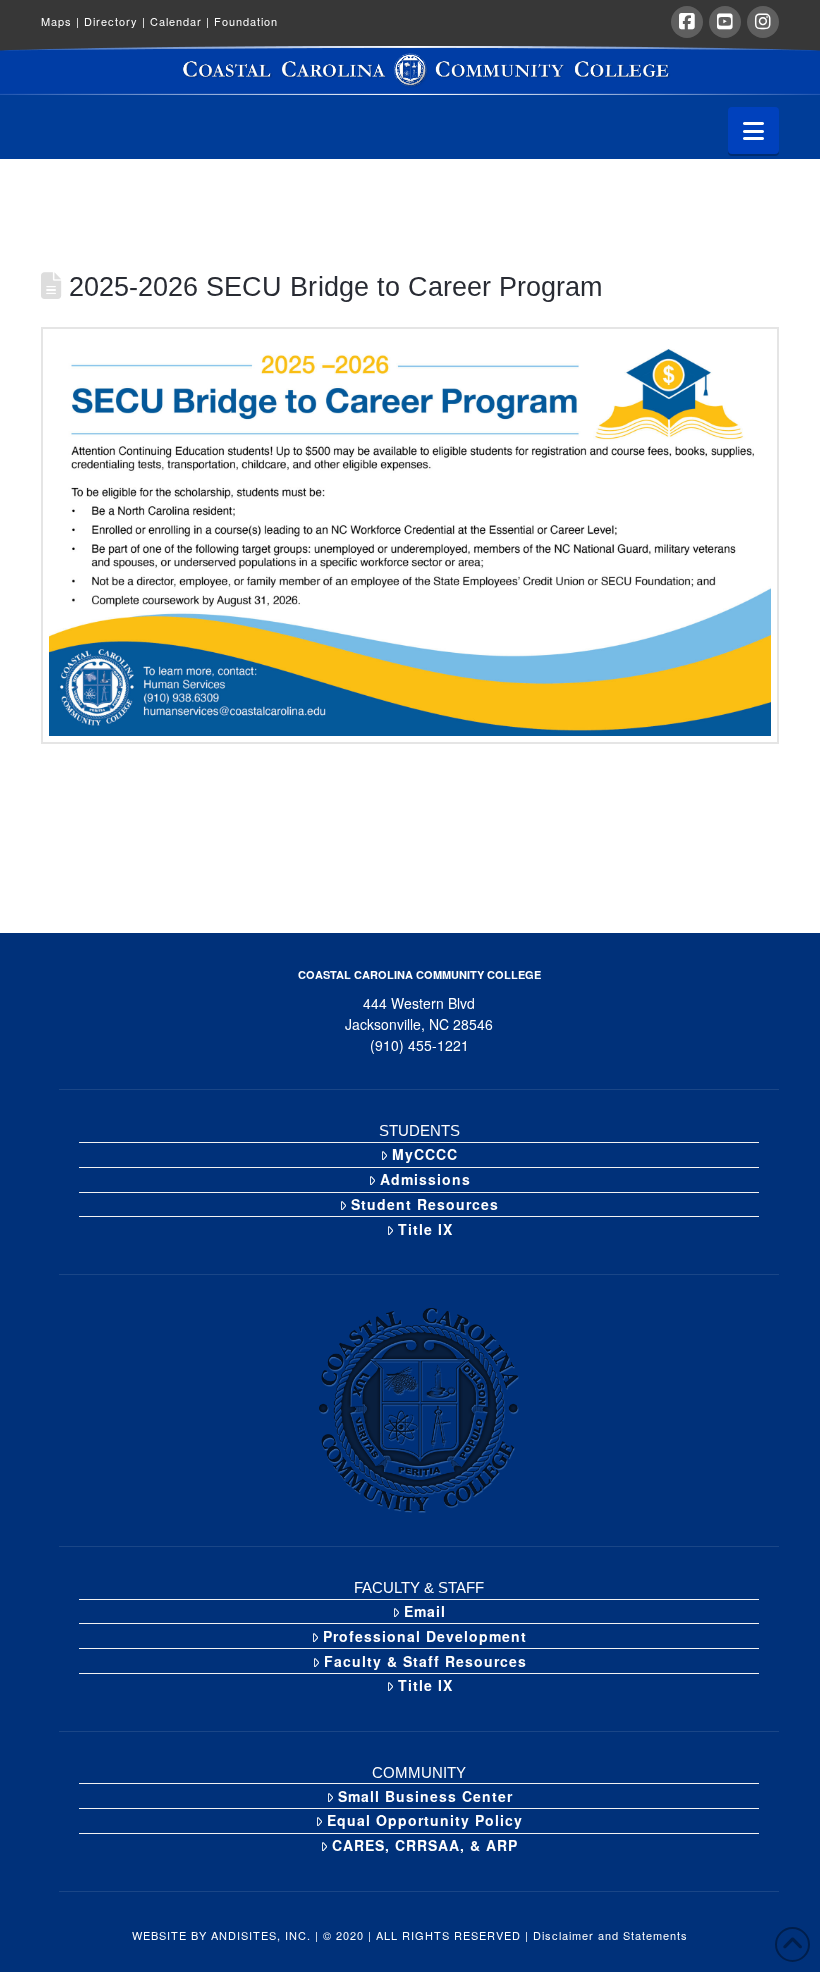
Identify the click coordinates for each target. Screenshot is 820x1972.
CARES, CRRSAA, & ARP (425, 1845)
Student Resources (425, 1204)
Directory (115, 21)
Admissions (425, 1179)
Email (425, 1611)
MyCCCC (425, 1154)
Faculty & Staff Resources (425, 1661)
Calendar (180, 21)
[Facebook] (687, 22)
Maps (60, 21)
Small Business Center (425, 1796)
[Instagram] (763, 22)
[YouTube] (725, 22)
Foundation (246, 21)
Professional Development (425, 1636)
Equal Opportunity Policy (425, 1820)
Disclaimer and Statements (610, 1935)
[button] (753, 130)
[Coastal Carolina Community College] (410, 70)
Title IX (425, 1229)
